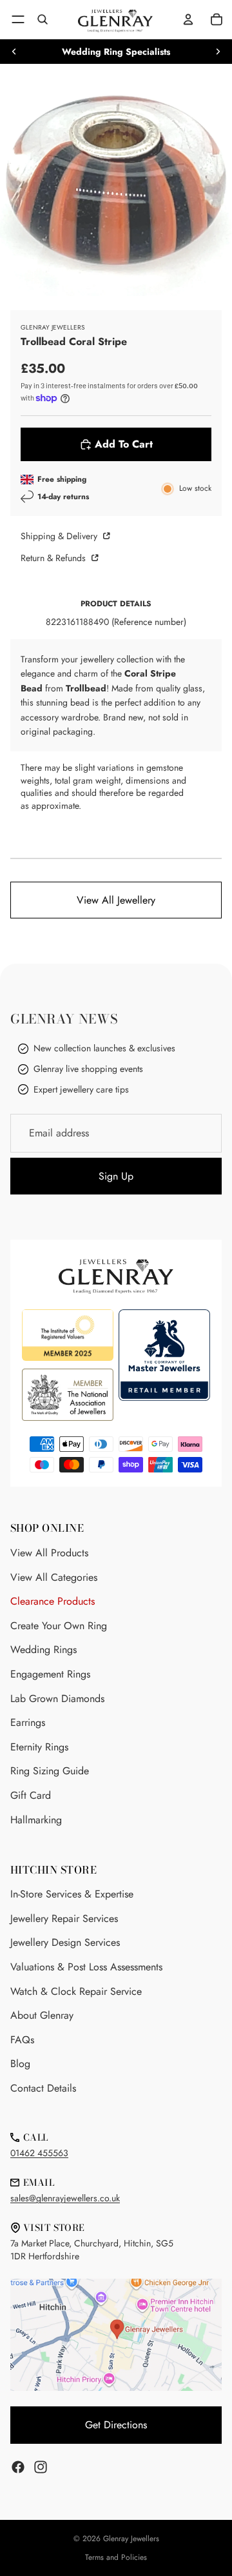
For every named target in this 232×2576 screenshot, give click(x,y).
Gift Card (31, 1795)
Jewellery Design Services (65, 1942)
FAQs (22, 2040)
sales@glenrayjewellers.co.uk (65, 2198)
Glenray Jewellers (131, 2539)
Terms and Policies (116, 2557)
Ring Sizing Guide (50, 1771)
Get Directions (116, 2425)
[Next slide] (218, 52)
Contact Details (43, 2088)
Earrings (28, 1722)
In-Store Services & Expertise (72, 1894)
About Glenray (42, 2015)
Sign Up (116, 1176)
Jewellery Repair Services (64, 1918)
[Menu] (18, 19)
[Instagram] (41, 2467)
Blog (20, 2064)
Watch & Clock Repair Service (76, 1991)
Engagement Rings (50, 1674)
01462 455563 (39, 2153)
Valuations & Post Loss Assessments (86, 1967)
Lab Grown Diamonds (57, 1699)
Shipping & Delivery (60, 536)
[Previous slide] (14, 52)
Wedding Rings (43, 1650)
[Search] (43, 19)
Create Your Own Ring (59, 1626)
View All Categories (54, 1577)
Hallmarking (36, 1820)
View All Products (49, 1553)
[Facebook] (18, 2467)
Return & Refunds (54, 558)
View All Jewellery (116, 900)
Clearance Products (53, 1601)
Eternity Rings (39, 1747)
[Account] (188, 19)
